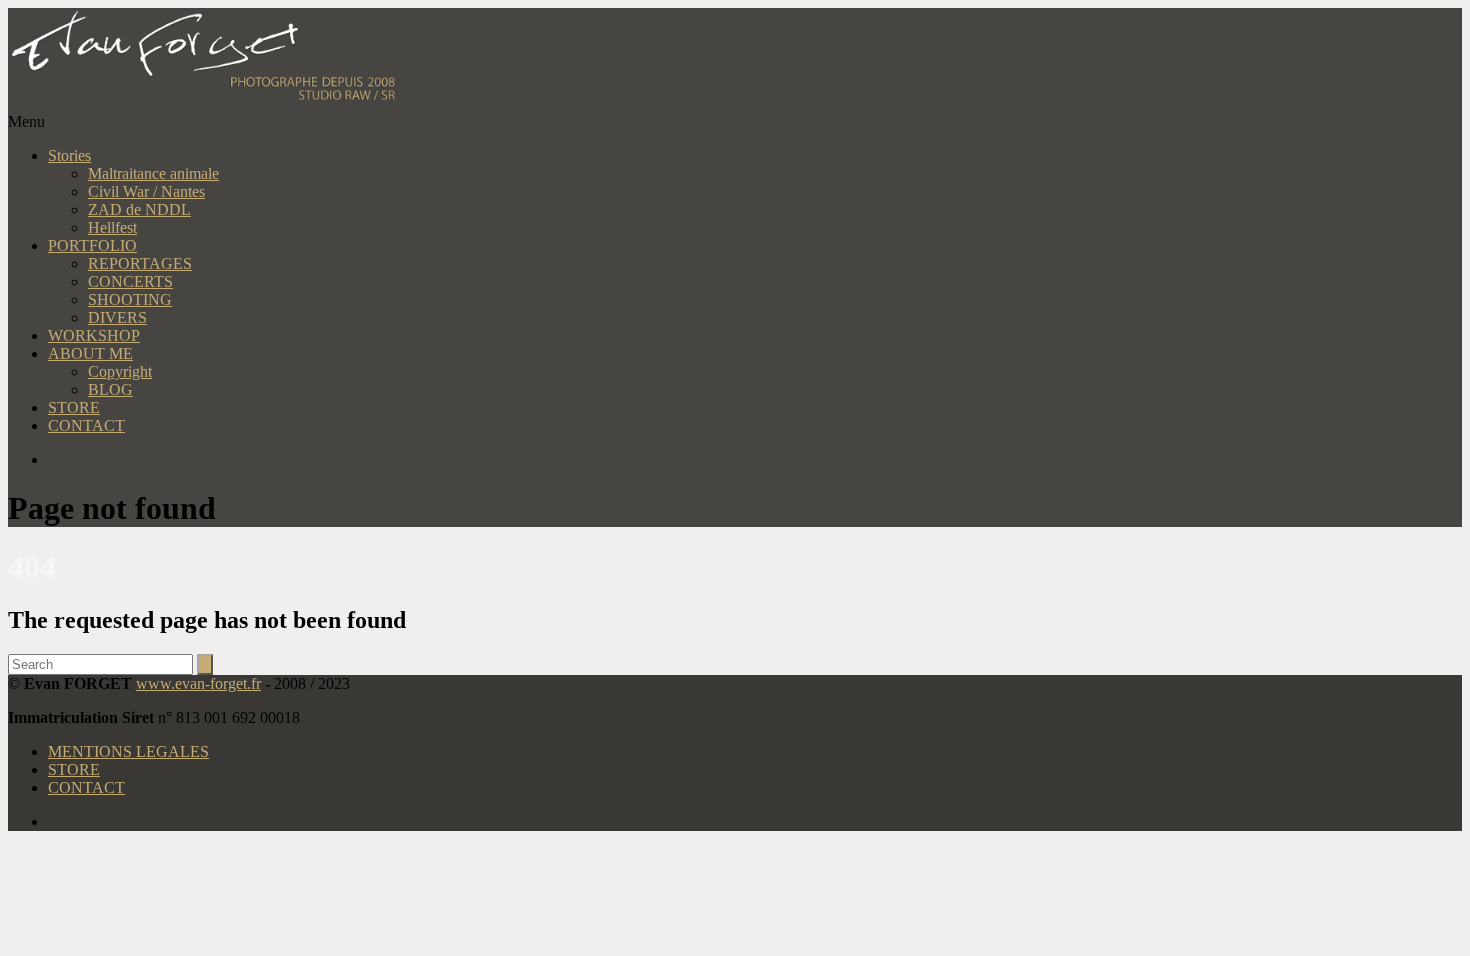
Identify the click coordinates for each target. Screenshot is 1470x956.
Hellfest (112, 227)
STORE (74, 407)
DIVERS (117, 317)
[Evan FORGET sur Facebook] (755, 460)
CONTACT (86, 425)
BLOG (110, 389)
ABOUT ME (90, 353)
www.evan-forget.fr (198, 683)
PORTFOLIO (92, 245)
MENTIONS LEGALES (128, 751)
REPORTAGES (140, 263)
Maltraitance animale (153, 173)
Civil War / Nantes (146, 191)
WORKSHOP (94, 335)
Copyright (120, 371)
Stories (69, 155)
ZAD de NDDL (139, 209)
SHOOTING (130, 299)
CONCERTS (130, 281)
